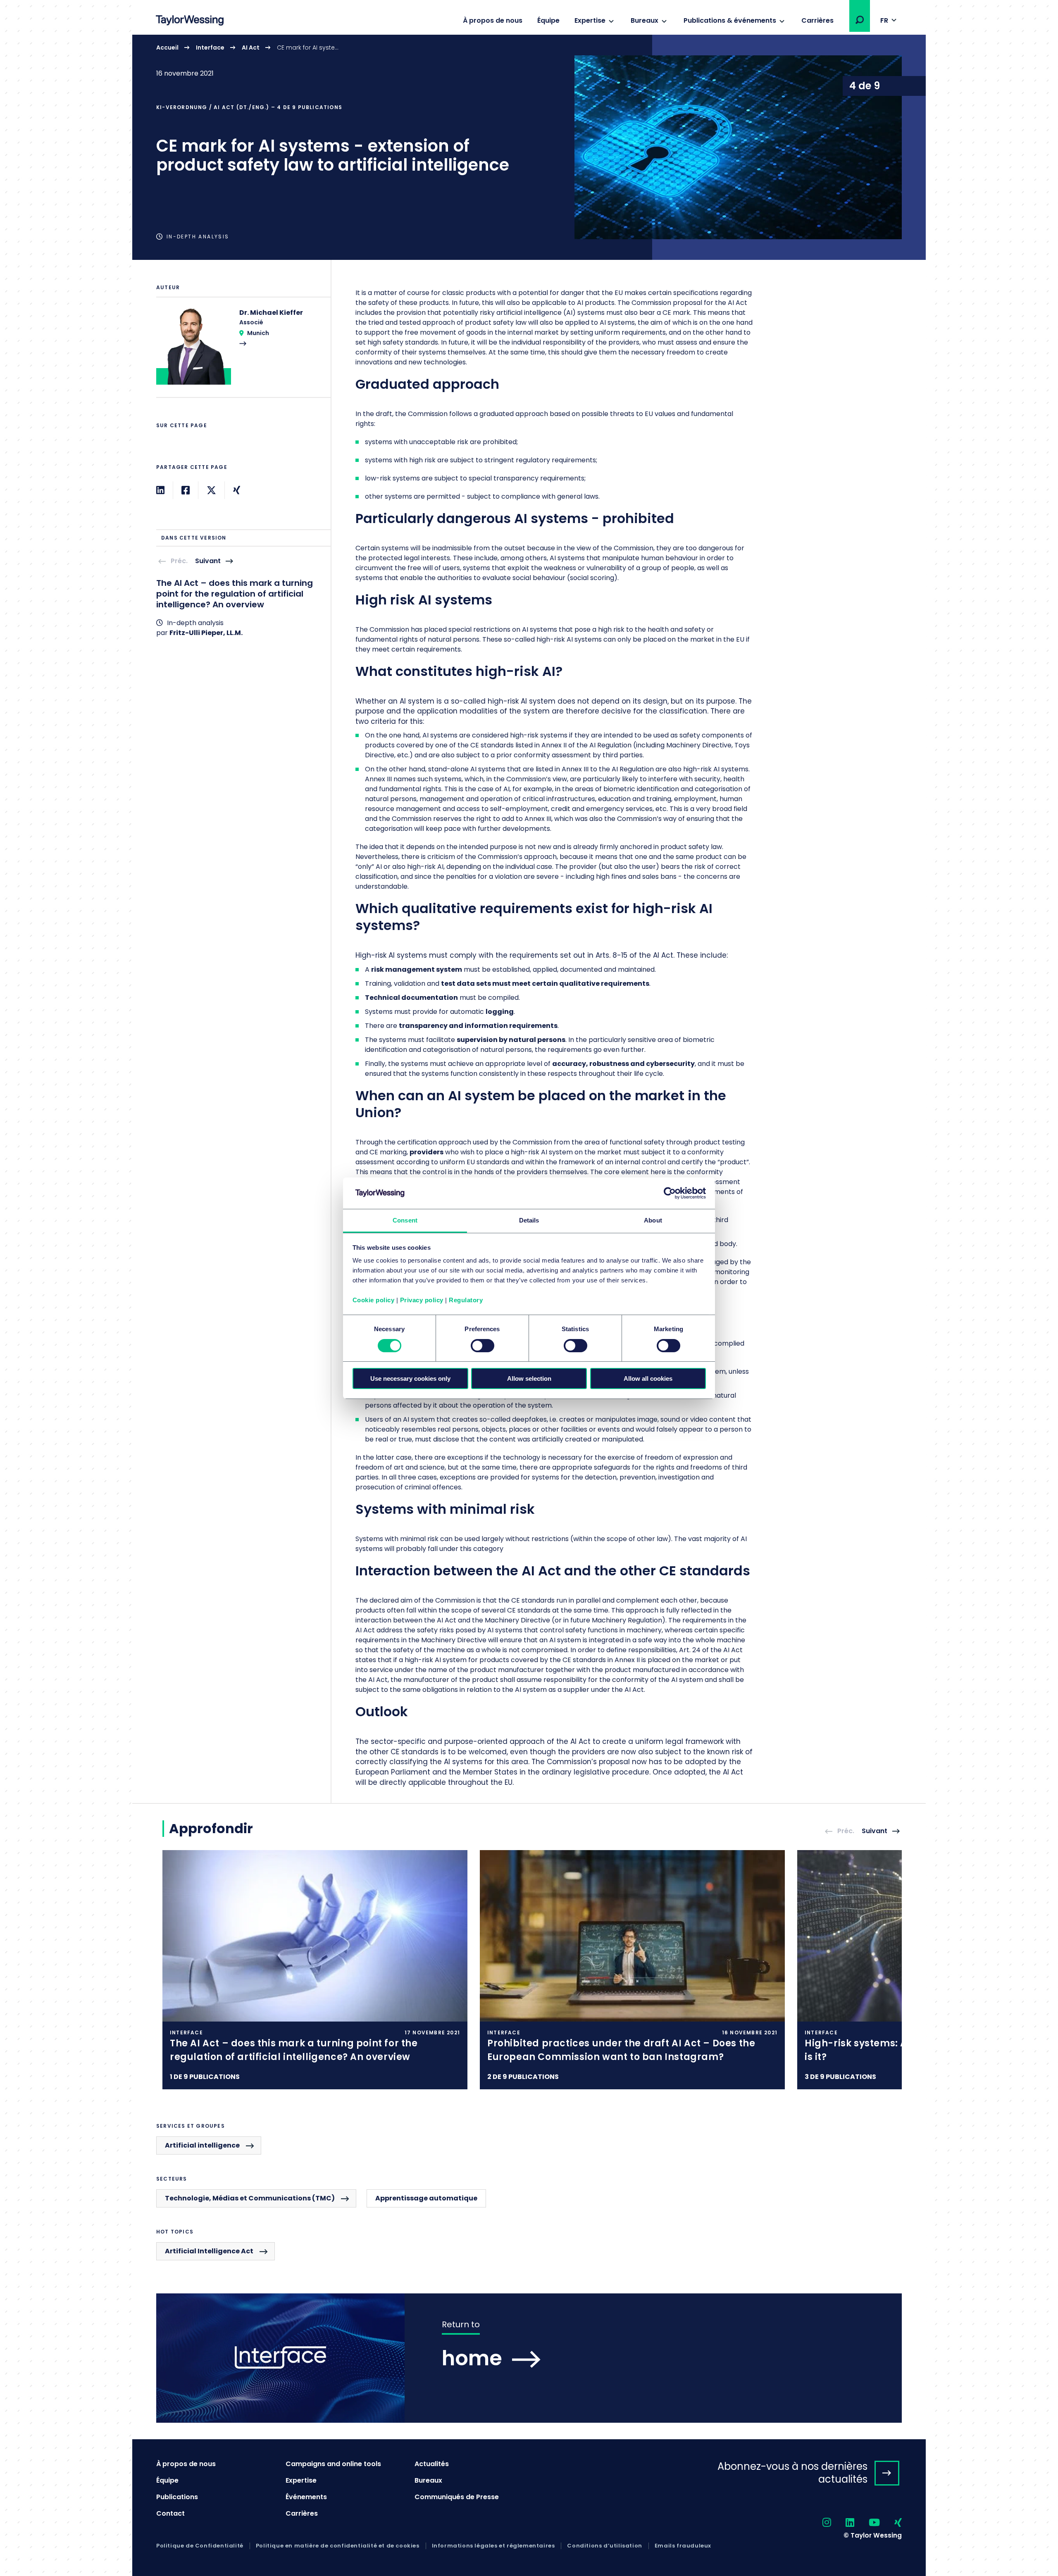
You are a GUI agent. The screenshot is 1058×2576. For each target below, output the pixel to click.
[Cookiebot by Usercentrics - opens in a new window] (670, 1193)
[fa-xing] (891, 2523)
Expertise (590, 20)
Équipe (548, 20)
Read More (239, 352)
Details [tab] (529, 1220)
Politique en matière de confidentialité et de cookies (338, 2546)
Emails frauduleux (683, 2546)
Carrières (817, 20)
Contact (170, 2513)
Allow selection (529, 1378)
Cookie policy (374, 1300)
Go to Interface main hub (529, 2358)
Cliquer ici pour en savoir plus (315, 1970)
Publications (177, 2497)
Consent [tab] (405, 1220)
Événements (306, 2497)
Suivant (208, 561)
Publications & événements (730, 20)
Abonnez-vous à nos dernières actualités (792, 2473)
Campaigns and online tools (333, 2464)
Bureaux (645, 20)
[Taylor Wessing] (190, 21)
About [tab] (653, 1220)
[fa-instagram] (820, 2523)
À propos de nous (493, 20)
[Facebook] (186, 490)
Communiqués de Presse (457, 2497)
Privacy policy (422, 1300)
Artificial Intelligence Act (209, 2251)
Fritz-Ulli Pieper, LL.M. (206, 633)
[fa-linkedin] (843, 2523)
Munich (258, 333)
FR (884, 20)
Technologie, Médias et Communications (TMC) (250, 2198)
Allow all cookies (648, 1378)
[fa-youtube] (867, 2523)
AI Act (251, 48)
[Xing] (237, 490)
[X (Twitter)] (211, 490)
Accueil (167, 48)
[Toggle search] (860, 20)
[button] (860, 20)
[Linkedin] (160, 490)
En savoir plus (529, 147)
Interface (210, 48)
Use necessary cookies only (410, 1378)
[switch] (483, 1346)
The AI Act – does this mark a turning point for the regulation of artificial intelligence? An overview (235, 594)
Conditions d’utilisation (604, 2546)
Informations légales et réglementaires (493, 2546)
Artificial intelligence (202, 2145)
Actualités (432, 2464)
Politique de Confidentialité (200, 2546)
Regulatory (466, 1300)
